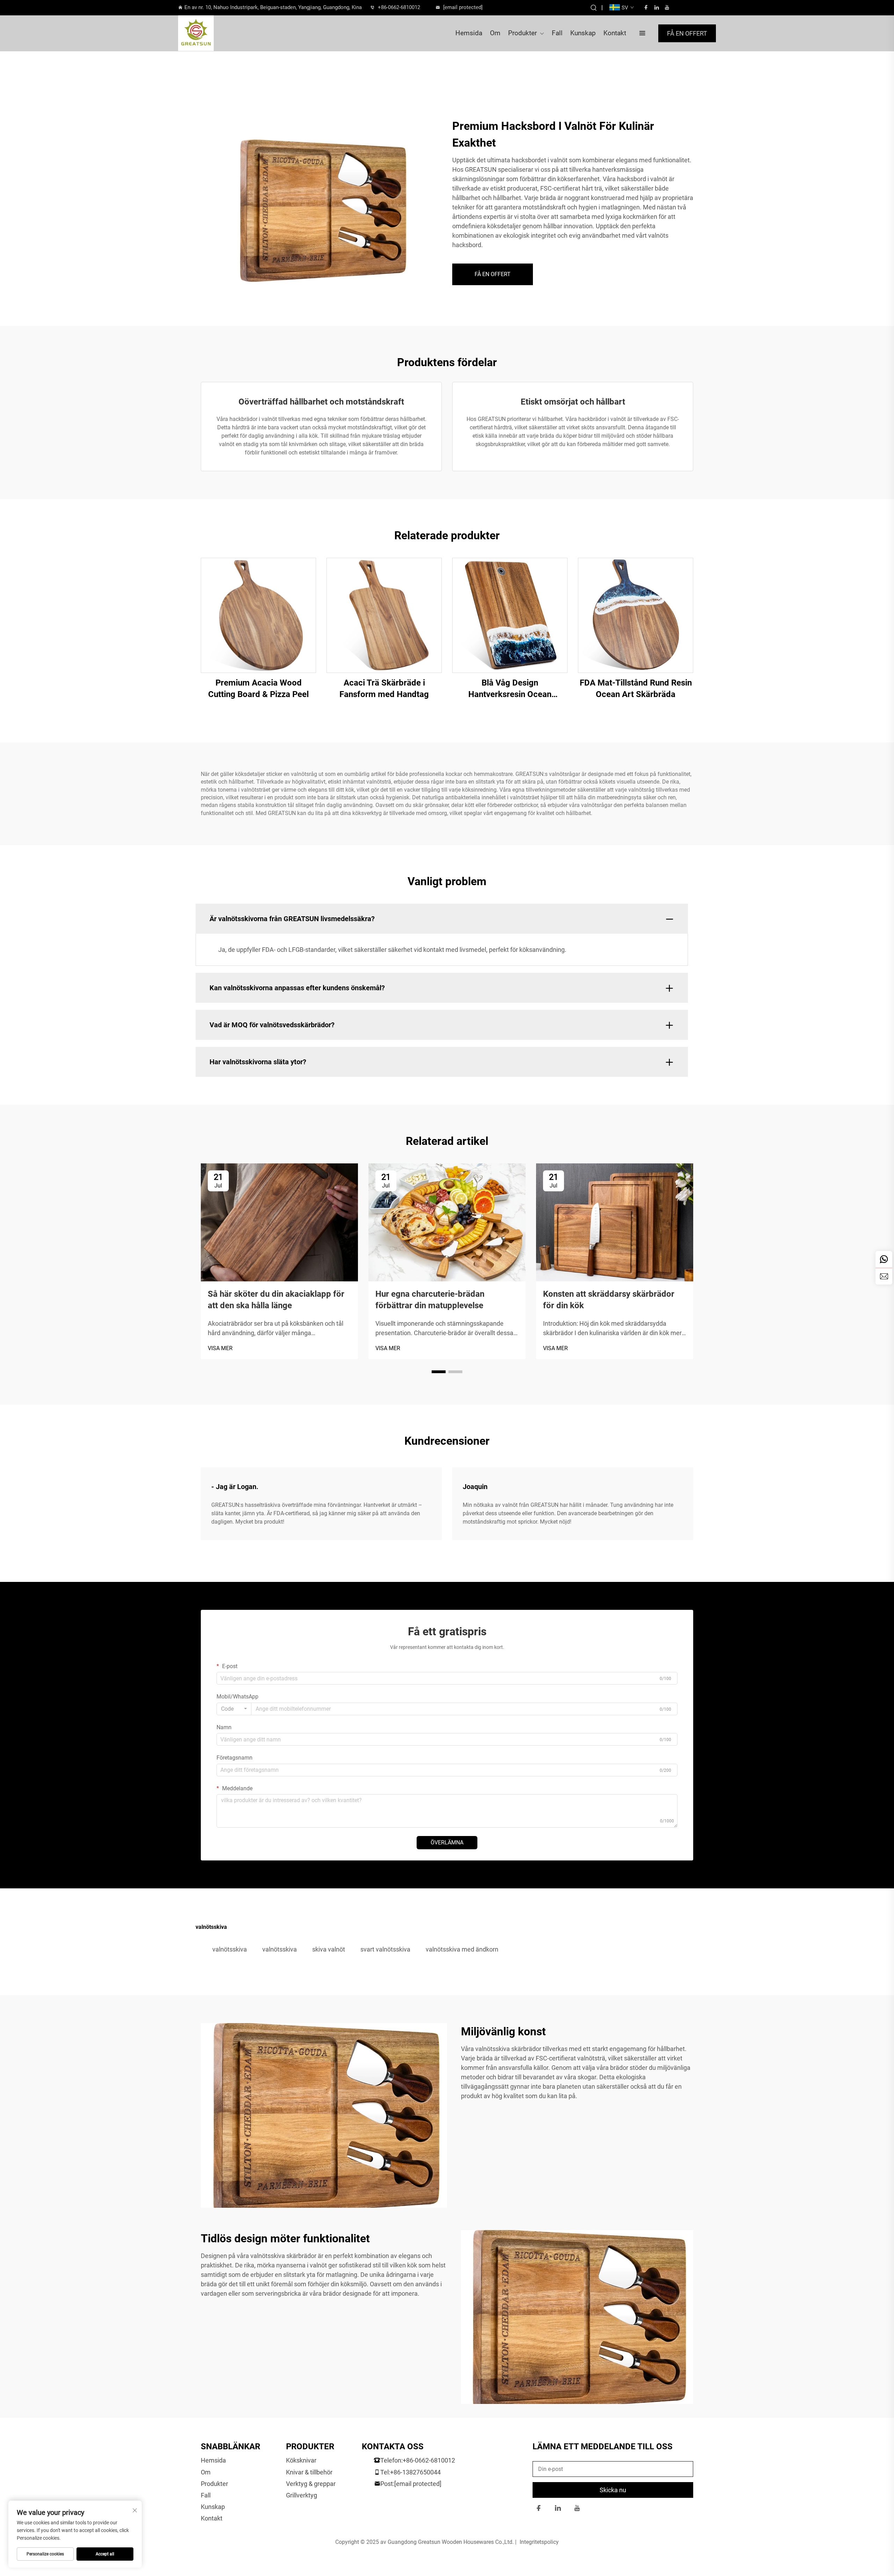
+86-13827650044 (415, 2472)
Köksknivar (301, 2460)
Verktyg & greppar (311, 2484)
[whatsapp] (884, 1259)
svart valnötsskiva (385, 1949)
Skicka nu (613, 2490)
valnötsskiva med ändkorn (462, 1949)
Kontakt (615, 33)
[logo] (219, 33)
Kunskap (583, 33)
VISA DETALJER (258, 615)
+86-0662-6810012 (399, 7)
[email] (884, 1276)
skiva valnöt (329, 1949)
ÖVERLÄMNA (447, 1842)
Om (495, 33)
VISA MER (220, 1348)
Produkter (522, 33)
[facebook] (646, 7)
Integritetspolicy (539, 2542)
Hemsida (469, 33)
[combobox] (234, 1709)
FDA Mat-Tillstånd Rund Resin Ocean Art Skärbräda (636, 689)
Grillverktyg (302, 2495)
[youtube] (667, 7)
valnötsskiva (230, 1949)
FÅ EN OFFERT (687, 33)
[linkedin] (657, 7)
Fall (557, 33)
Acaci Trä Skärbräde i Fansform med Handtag (384, 689)
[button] (439, 1372)
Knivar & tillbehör (309, 2472)
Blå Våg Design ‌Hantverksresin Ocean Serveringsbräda (510, 689)
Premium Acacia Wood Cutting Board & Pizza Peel (258, 689)
